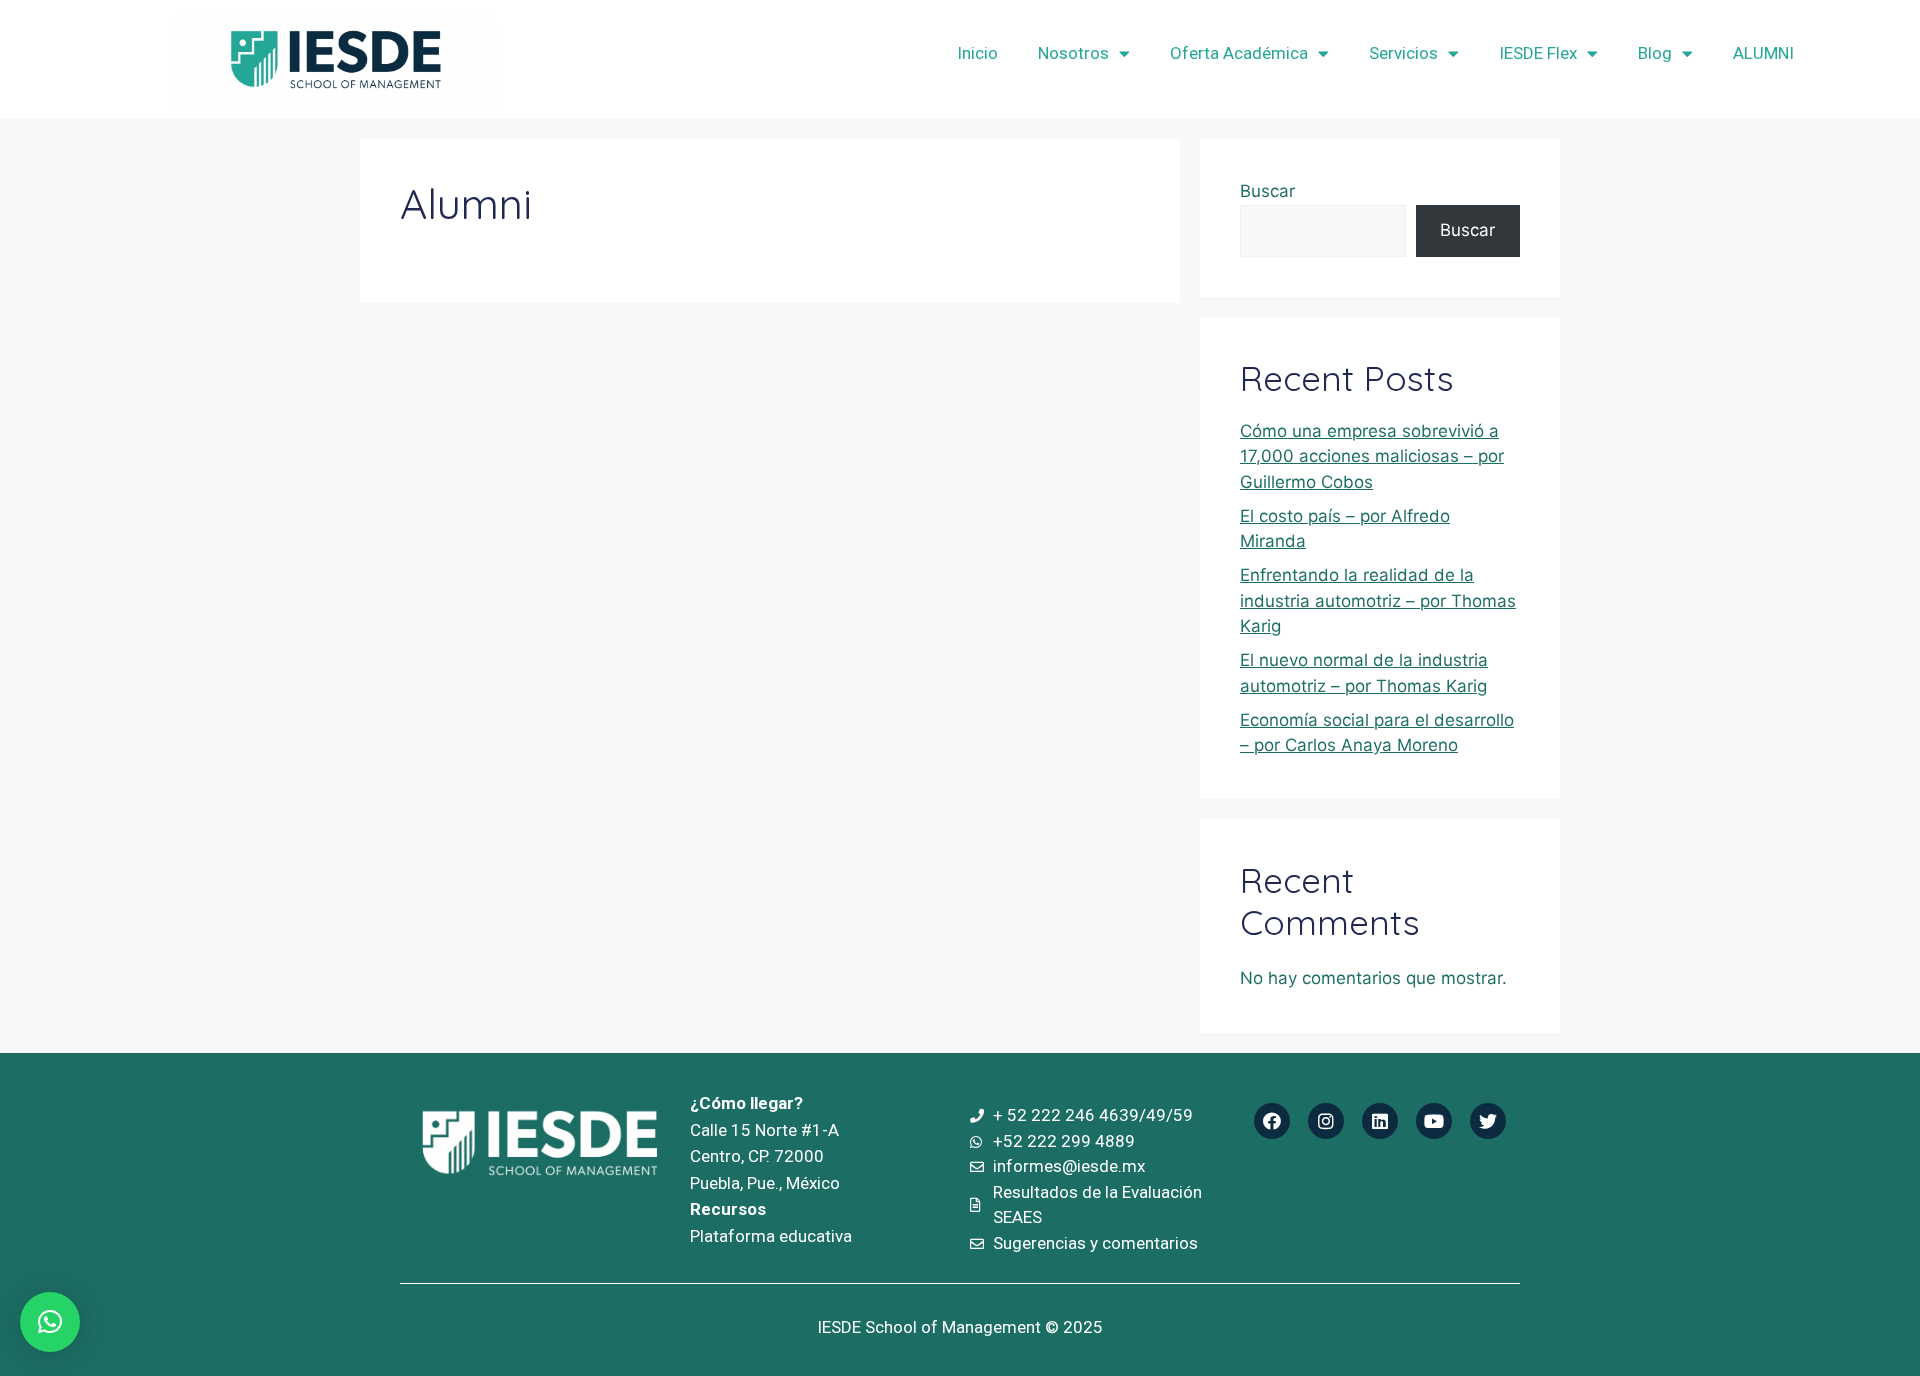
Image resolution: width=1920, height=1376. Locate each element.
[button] (50, 1322)
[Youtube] (1434, 1121)
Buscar (1267, 191)
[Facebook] (1272, 1121)
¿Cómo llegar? (746, 1103)
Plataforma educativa (771, 1236)
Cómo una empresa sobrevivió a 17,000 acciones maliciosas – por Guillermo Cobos (1372, 456)
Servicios (1403, 53)
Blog (1655, 53)
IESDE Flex (1538, 53)
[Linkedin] (1380, 1121)
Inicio (977, 53)
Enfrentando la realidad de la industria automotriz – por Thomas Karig (1378, 600)
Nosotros (1073, 53)
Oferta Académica (1239, 53)
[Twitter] (1488, 1121)
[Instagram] (1326, 1121)
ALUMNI (1763, 53)
